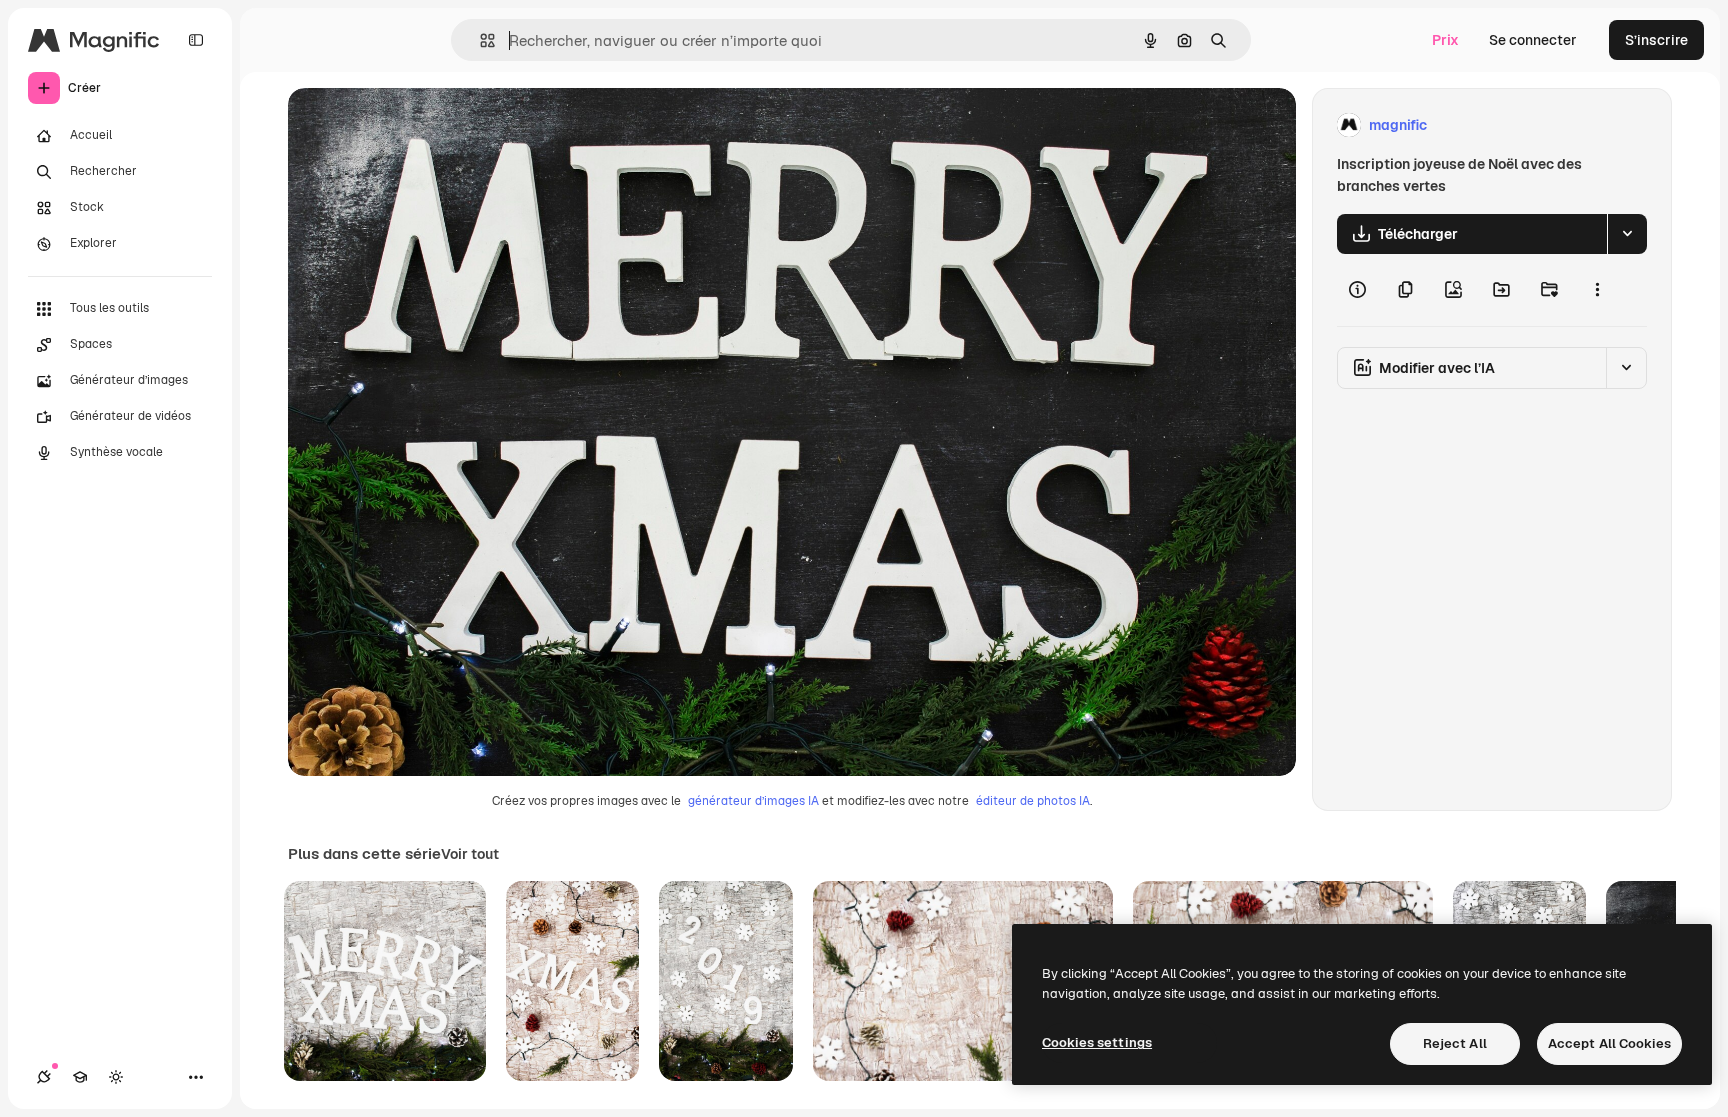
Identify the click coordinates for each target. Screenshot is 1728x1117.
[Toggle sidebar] (196, 40)
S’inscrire (1656, 40)
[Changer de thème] (116, 1077)
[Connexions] (44, 1077)
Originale (420, 125)
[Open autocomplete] (479, 40)
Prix (1445, 40)
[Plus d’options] (1597, 290)
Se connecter (1533, 40)
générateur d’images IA (753, 801)
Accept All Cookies (1609, 1043)
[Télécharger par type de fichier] (1627, 234)
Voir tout (470, 854)
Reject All (1455, 1043)
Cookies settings (1097, 1042)
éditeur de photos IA (1033, 801)
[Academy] (80, 1077)
